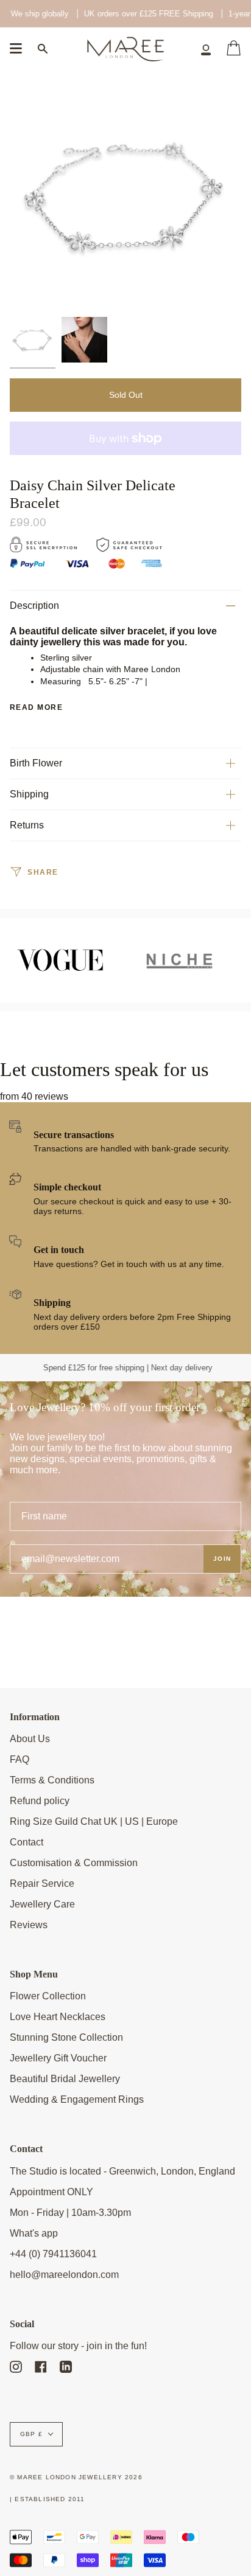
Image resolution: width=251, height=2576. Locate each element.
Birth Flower (36, 763)
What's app (34, 2233)
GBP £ (31, 2434)
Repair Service (42, 1883)
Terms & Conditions (52, 1780)
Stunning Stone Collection (66, 2037)
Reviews (29, 1925)
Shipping (29, 794)
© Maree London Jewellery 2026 (76, 2477)
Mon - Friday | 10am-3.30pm (70, 2213)
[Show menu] (16, 49)
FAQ (19, 1759)
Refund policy (40, 1801)
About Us (30, 1739)
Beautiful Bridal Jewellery (65, 2079)
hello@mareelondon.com (64, 2275)
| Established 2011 (48, 2499)
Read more (36, 707)
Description (34, 606)
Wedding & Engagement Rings (77, 2099)
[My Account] (206, 49)
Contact (27, 1842)
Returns (27, 825)
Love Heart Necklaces (58, 2017)
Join (222, 1559)
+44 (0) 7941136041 (53, 2254)
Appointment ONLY (51, 2192)
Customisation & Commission (74, 1863)
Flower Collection (48, 1996)
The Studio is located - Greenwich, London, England (122, 2171)
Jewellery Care (42, 1904)
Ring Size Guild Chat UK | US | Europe (94, 1821)
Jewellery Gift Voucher (58, 2058)
